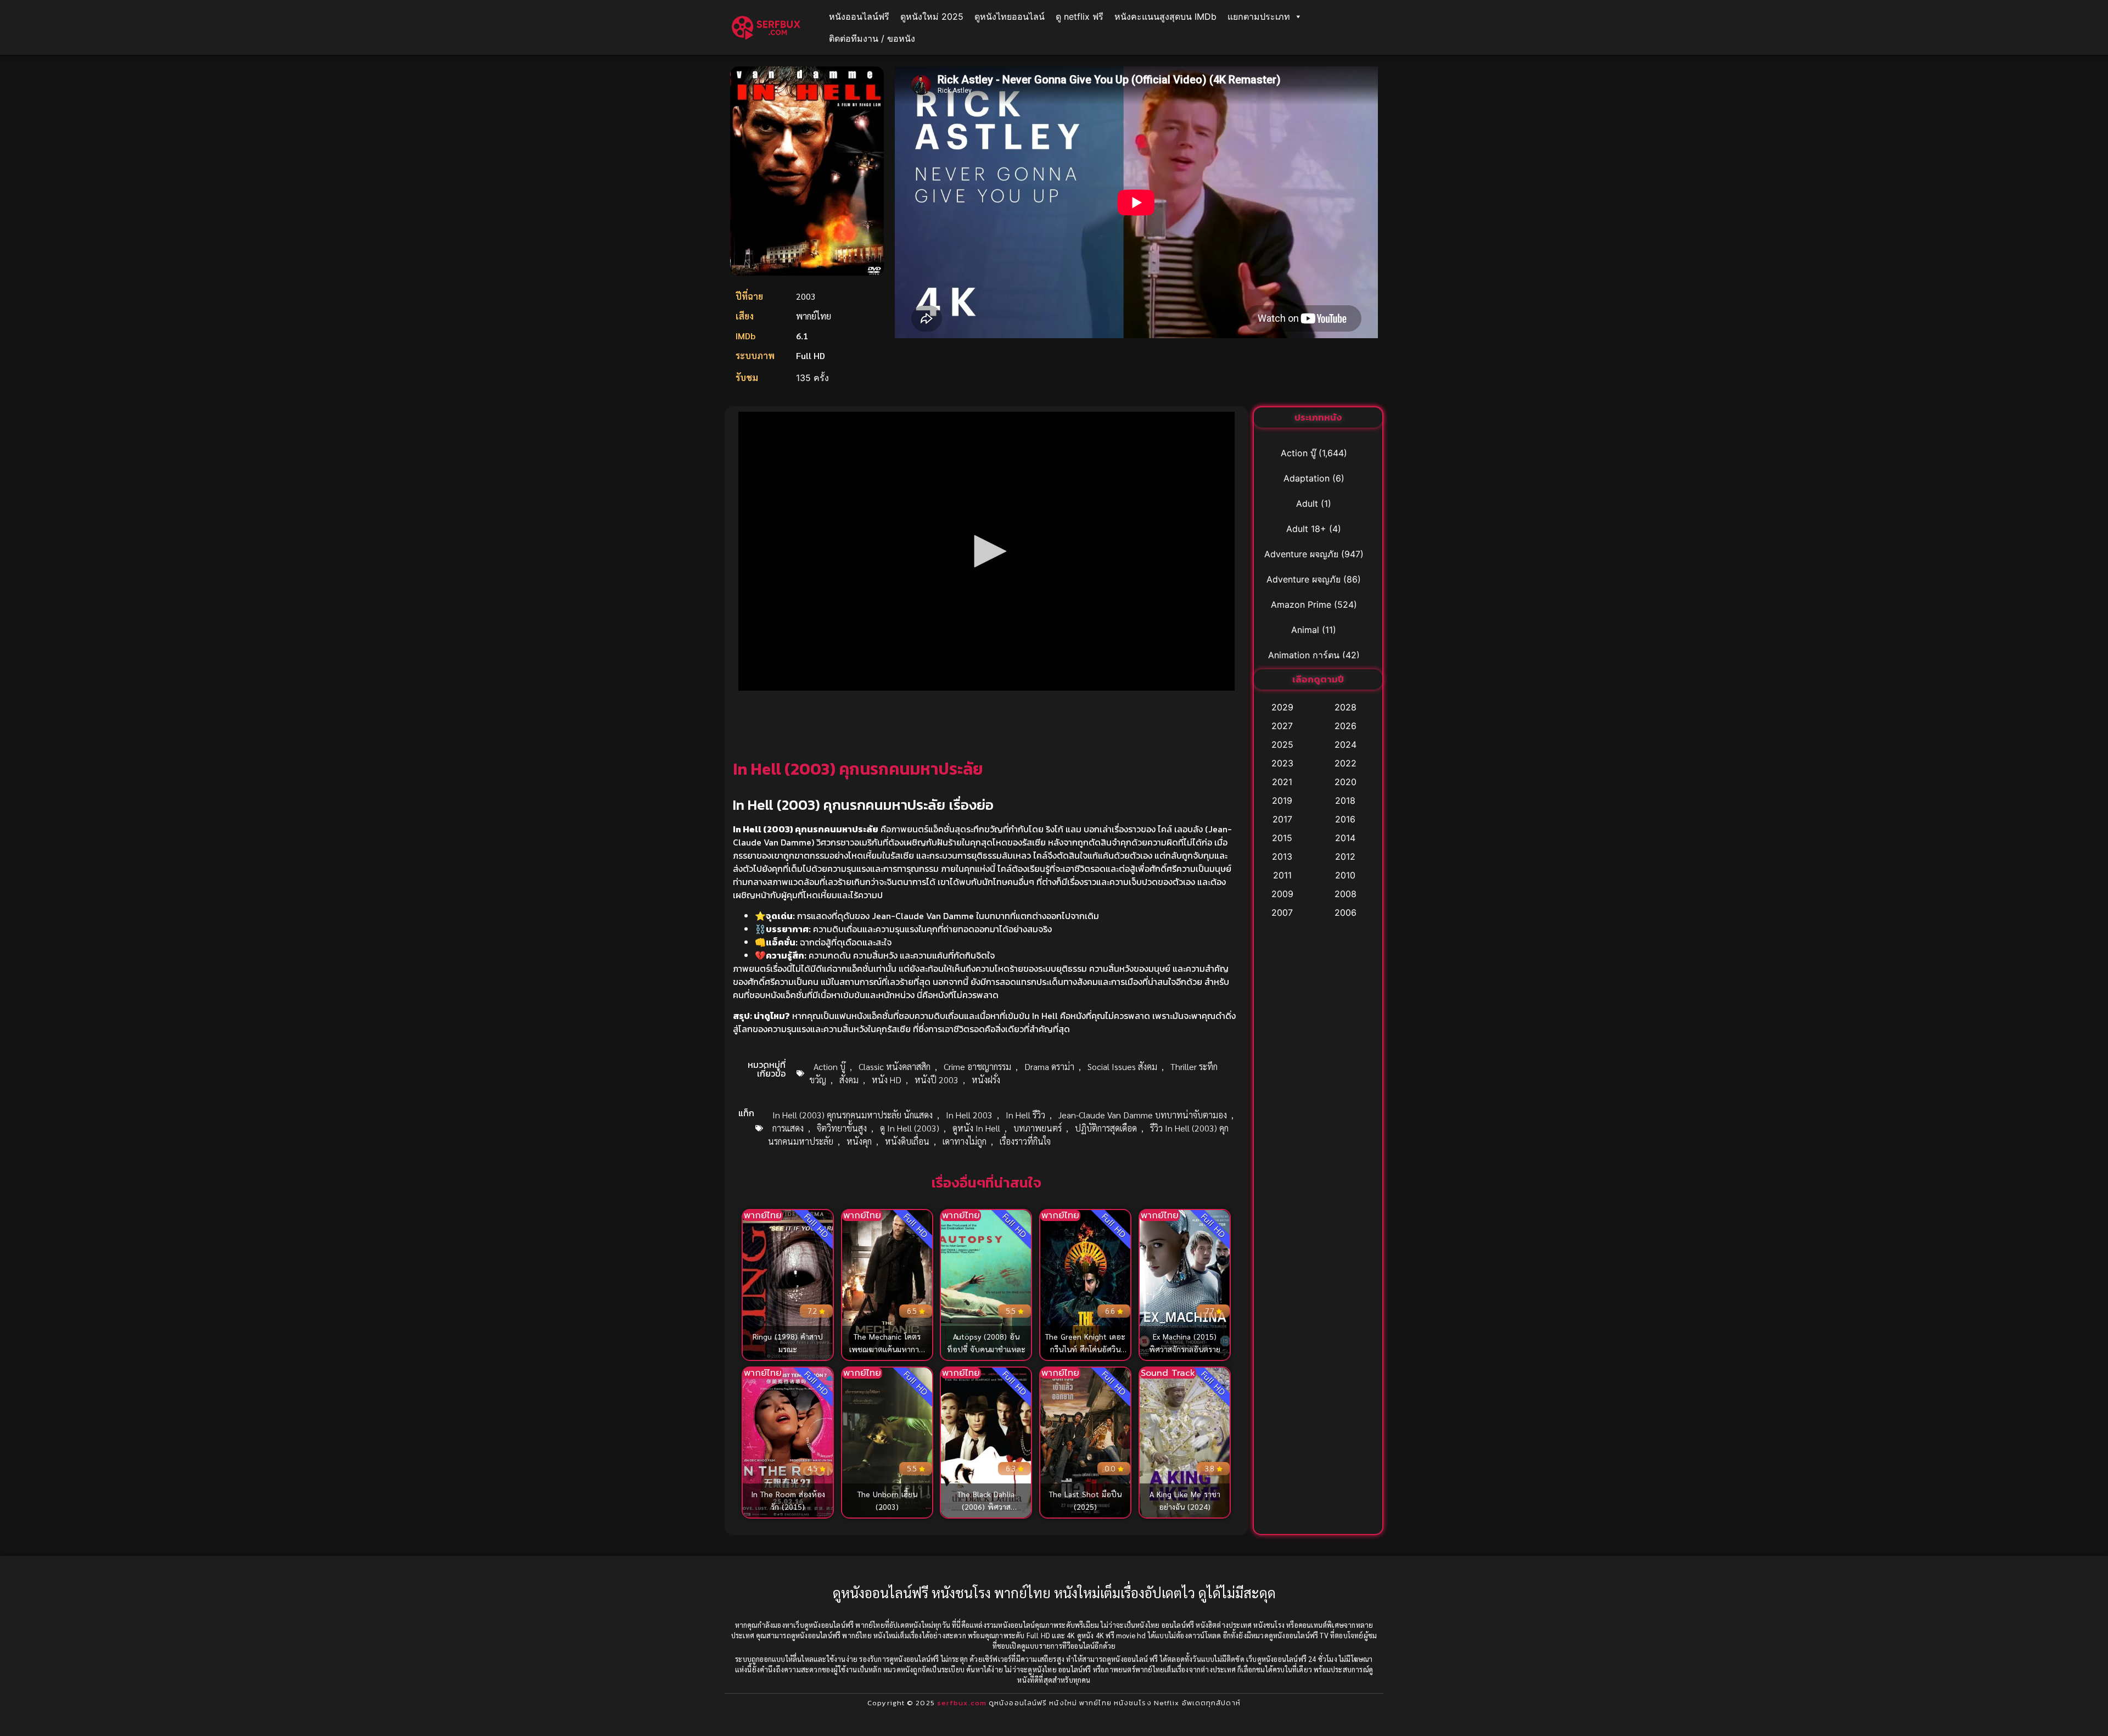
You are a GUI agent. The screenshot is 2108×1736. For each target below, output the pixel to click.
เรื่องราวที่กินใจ (1025, 1141)
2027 (1282, 726)
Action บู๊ (829, 1066)
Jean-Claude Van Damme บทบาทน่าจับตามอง (1143, 1115)
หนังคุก (859, 1141)
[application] (986, 551)
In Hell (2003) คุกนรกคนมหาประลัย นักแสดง (853, 1115)
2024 (1345, 744)
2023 (1282, 763)
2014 (1345, 838)
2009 (1282, 894)
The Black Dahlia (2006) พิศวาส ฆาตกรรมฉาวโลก (986, 1507)
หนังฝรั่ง (986, 1080)
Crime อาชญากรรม (977, 1066)
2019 (1282, 800)
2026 (1345, 726)
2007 (1282, 912)
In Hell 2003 (969, 1115)
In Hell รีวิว (1025, 1115)
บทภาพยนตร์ (1038, 1128)
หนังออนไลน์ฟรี (859, 16)
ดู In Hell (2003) (910, 1128)
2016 (1345, 819)
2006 (1345, 912)
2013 (1282, 856)
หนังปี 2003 (937, 1080)
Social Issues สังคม (1122, 1066)
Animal (1305, 630)
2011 (1282, 875)
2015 (1282, 838)
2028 (1345, 707)
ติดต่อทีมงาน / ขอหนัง (872, 38)
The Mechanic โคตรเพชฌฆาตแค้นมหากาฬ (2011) (887, 1349)
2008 (1345, 894)
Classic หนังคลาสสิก (895, 1066)
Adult (1307, 503)
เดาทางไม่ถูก (965, 1141)
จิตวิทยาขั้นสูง (842, 1128)
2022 (1345, 763)
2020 (1345, 782)
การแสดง (788, 1128)
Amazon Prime (1301, 604)
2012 (1345, 856)
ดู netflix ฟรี (1080, 16)
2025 (1282, 744)
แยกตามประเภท (1259, 16)
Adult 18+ (1306, 529)
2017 (1282, 819)
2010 (1345, 875)
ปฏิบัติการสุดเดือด (1106, 1128)
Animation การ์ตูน (1304, 655)
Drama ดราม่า (1049, 1066)
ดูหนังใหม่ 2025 (932, 16)
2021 (1282, 782)
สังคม (849, 1080)
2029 (1282, 707)
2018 (1345, 800)
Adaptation (1307, 478)
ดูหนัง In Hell (976, 1128)
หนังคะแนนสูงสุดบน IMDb (1165, 16)
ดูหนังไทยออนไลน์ (1010, 16)
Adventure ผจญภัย (1301, 554)
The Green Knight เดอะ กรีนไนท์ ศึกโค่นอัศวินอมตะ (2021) (1086, 1349)
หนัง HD (887, 1080)
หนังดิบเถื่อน (907, 1141)
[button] (986, 551)
